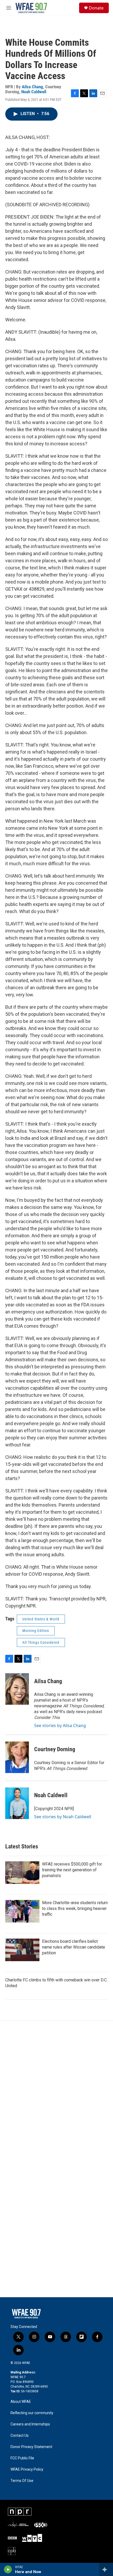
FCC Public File (22, 2458)
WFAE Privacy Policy (27, 2469)
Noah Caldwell (34, 92)
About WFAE (21, 2402)
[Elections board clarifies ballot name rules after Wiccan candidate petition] (22, 1950)
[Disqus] (56, 2092)
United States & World (41, 1619)
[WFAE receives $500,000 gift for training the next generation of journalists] (22, 1873)
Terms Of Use (22, 2481)
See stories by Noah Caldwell (63, 1817)
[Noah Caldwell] (17, 1803)
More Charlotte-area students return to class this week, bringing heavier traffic (75, 1908)
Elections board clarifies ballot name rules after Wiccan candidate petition (74, 1947)
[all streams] (106, 2569)
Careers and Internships (30, 2424)
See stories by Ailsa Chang (60, 1725)
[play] (8, 2569)
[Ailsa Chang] (17, 1689)
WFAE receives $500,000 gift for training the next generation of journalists (72, 1870)
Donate (96, 8)
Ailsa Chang (32, 87)
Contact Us (20, 2436)
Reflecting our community (32, 2413)
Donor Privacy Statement (31, 2447)
